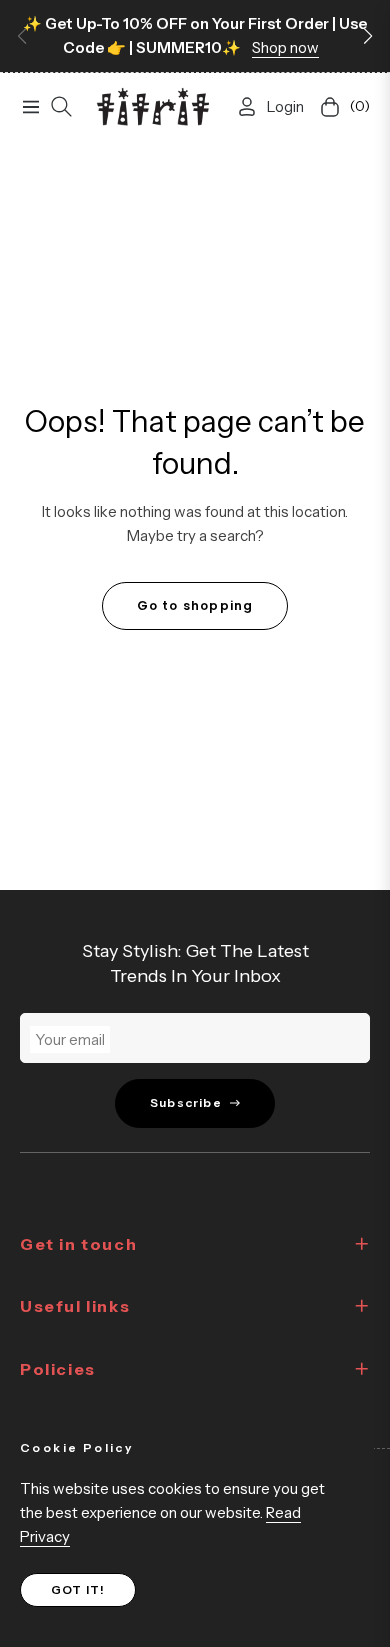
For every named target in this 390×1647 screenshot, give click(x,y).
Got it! (78, 1589)
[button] (368, 36)
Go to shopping (195, 605)
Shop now (285, 47)
